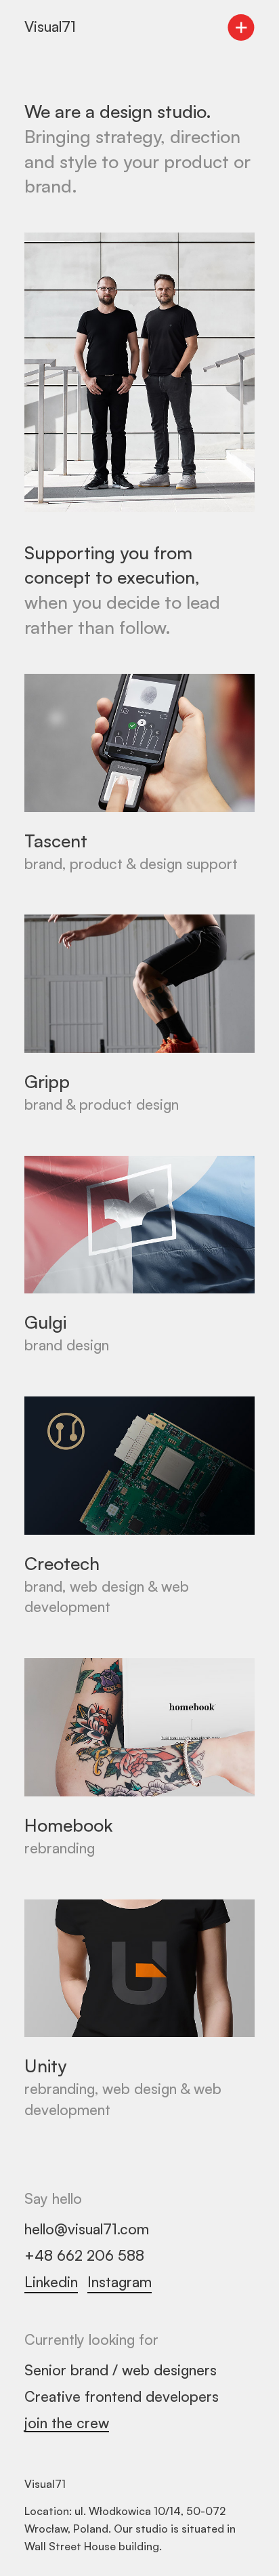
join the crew (67, 2423)
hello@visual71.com (87, 2229)
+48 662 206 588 (84, 2255)
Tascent (56, 840)
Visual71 (50, 26)
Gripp (47, 1081)
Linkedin (51, 2282)
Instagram (120, 2282)
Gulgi (45, 1322)
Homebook (69, 1825)
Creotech (62, 1563)
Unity (45, 2065)
